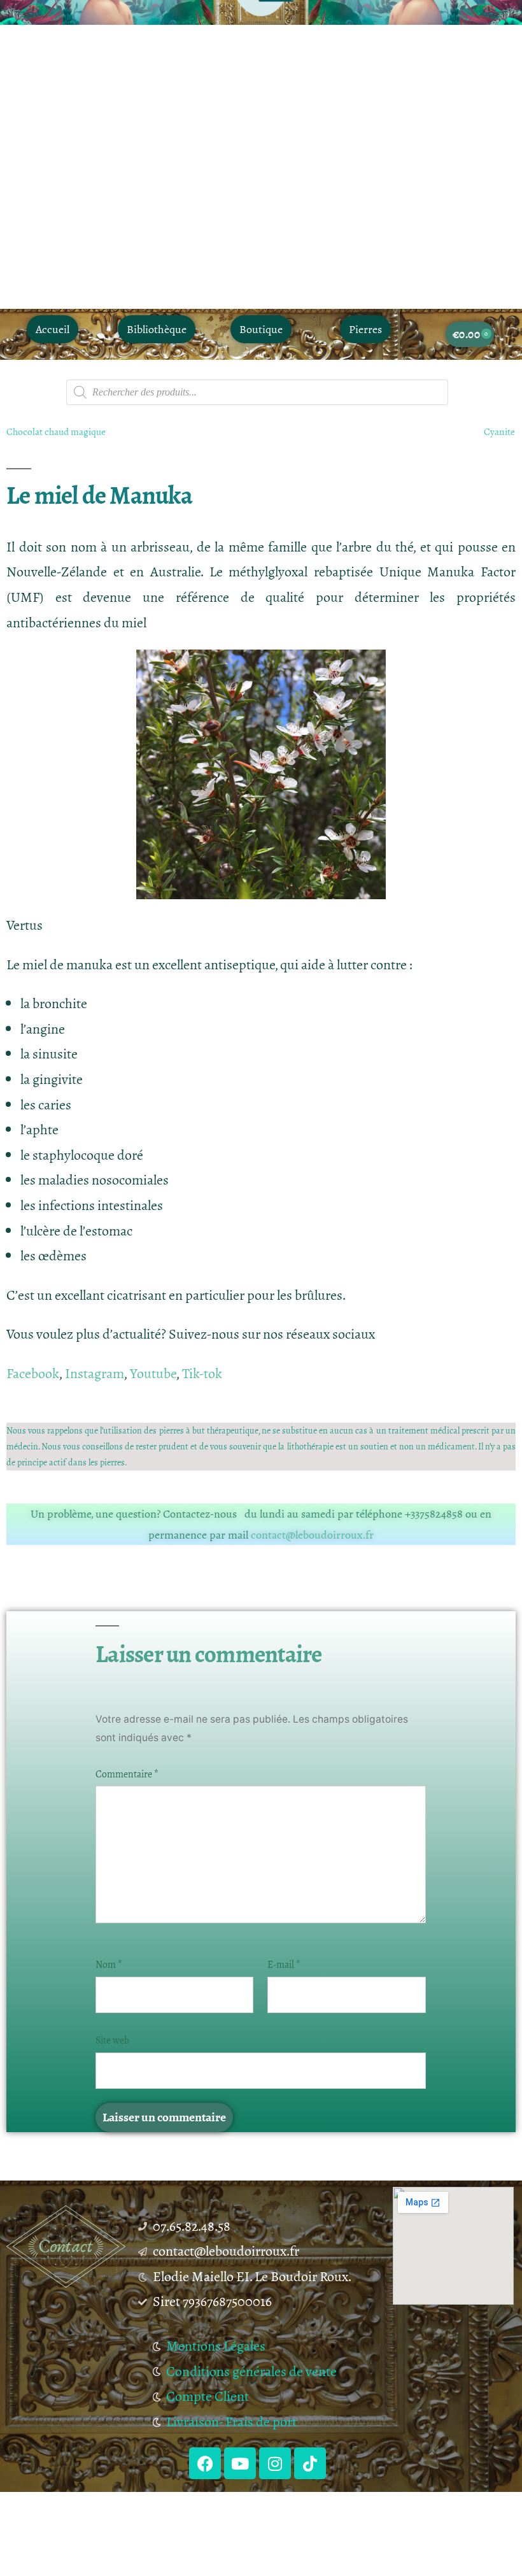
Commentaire (127, 1774)
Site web (112, 2040)
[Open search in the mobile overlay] (257, 392)
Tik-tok (202, 1374)
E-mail (284, 1965)
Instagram (95, 1374)
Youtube (153, 1374)
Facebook (33, 1374)
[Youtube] (240, 2463)
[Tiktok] (310, 2463)
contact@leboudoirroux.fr (312, 1535)
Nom (109, 1965)
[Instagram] (275, 2463)
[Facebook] (205, 2463)
